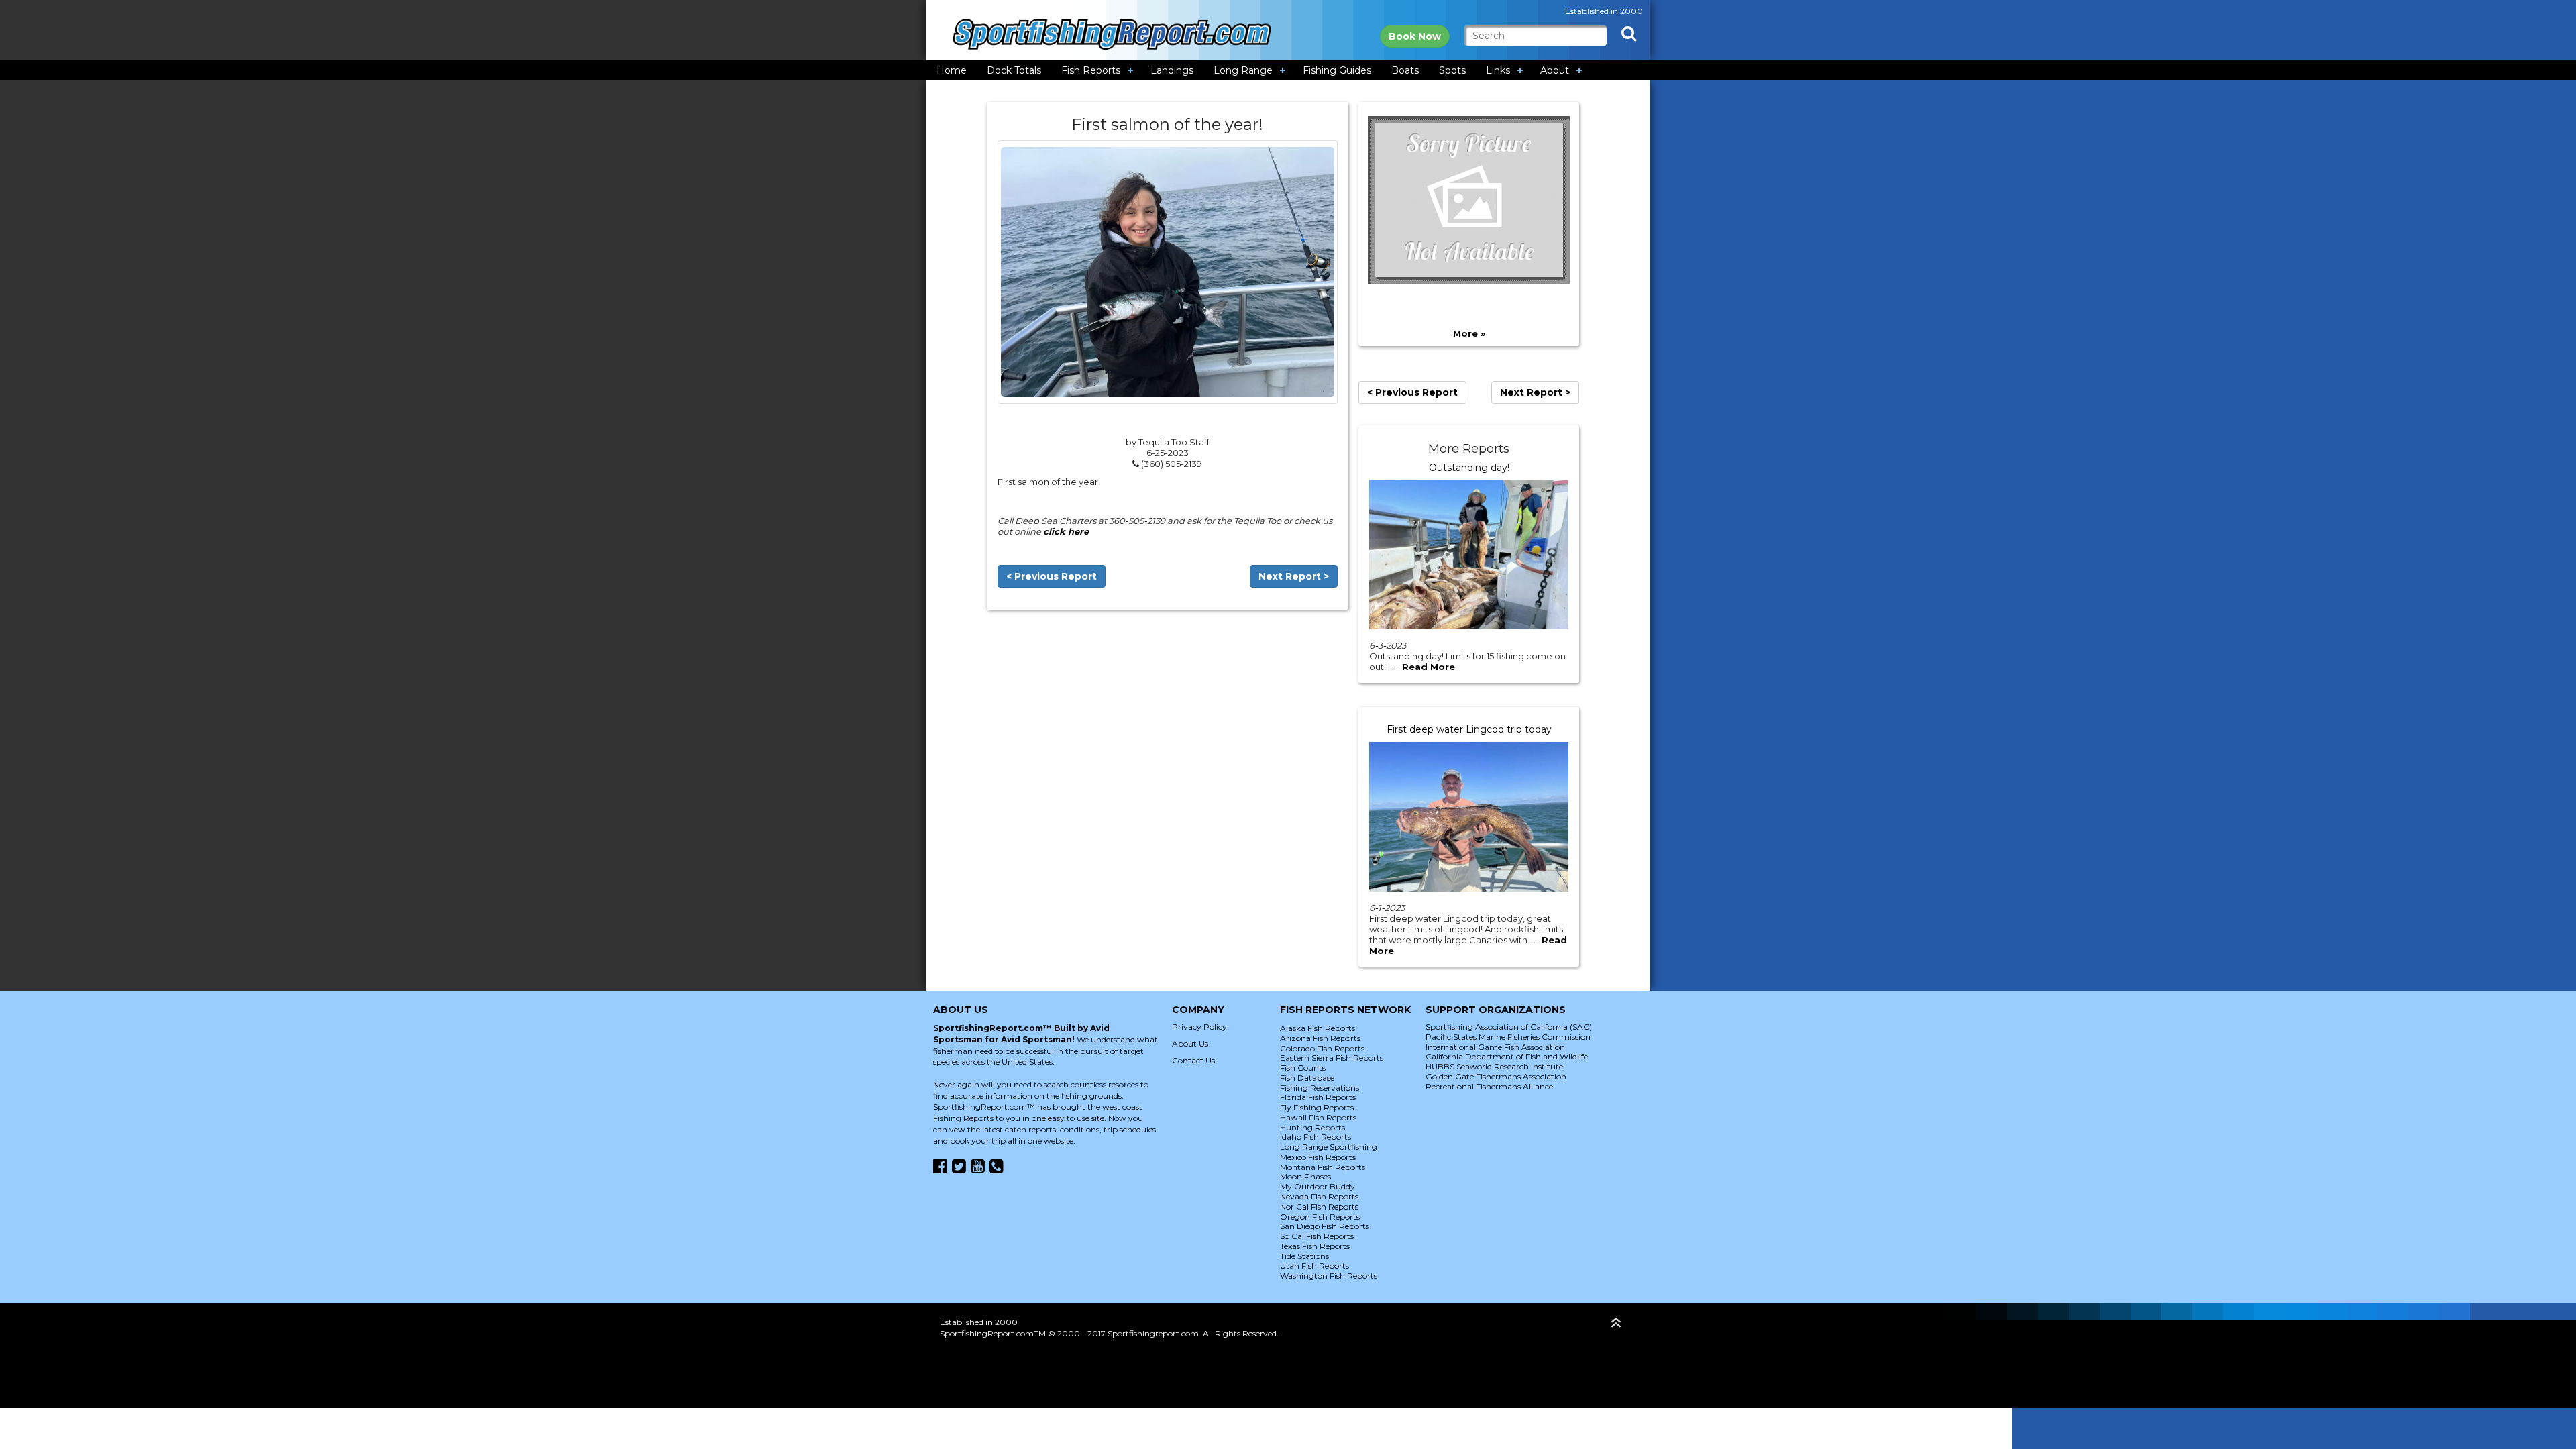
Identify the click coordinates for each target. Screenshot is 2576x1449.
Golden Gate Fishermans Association (1496, 1076)
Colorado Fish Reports (1322, 1048)
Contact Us (1193, 1060)
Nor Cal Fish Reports (1319, 1206)
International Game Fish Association (1495, 1047)
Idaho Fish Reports (1316, 1137)
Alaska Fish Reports (1318, 1028)
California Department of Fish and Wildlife (1507, 1056)
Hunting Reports (1312, 1127)
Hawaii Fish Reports (1318, 1117)
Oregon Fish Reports (1320, 1217)
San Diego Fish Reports (1325, 1226)
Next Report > (1294, 576)
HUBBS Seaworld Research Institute (1494, 1066)
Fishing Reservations (1320, 1088)
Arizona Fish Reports (1320, 1038)
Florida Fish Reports (1318, 1097)
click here (1066, 531)
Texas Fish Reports (1315, 1246)
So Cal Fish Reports (1317, 1236)
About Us (1190, 1043)
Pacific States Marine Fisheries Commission (1508, 1037)
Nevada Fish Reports (1319, 1196)
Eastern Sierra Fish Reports (1332, 1058)
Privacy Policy (1199, 1027)
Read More (1429, 667)
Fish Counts (1303, 1068)
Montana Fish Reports (1323, 1167)
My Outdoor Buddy (1318, 1186)
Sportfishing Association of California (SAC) (1509, 1027)
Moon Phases (1305, 1176)
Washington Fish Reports (1329, 1276)
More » (1469, 333)
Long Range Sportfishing (1329, 1147)
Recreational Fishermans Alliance (1489, 1086)
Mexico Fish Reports (1318, 1157)
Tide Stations (1304, 1256)
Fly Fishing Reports (1317, 1107)
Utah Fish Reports (1314, 1266)
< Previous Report (1052, 576)
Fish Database (1307, 1078)
